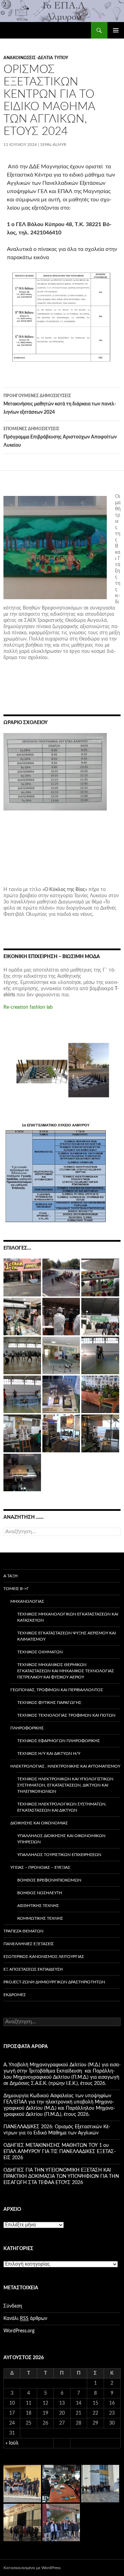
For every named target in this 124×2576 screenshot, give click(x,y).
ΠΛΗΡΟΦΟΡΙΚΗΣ (27, 1728)
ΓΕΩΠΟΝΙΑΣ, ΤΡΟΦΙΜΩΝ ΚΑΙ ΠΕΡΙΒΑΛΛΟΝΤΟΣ (57, 1690)
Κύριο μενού (116, 30)
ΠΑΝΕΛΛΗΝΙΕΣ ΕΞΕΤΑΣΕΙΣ (29, 1944)
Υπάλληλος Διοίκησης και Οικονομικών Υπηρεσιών (61, 1839)
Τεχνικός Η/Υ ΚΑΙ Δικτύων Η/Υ (49, 1753)
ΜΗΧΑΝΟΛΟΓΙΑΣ (27, 1601)
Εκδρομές (15, 1995)
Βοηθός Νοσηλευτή (40, 1893)
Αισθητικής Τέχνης (38, 1906)
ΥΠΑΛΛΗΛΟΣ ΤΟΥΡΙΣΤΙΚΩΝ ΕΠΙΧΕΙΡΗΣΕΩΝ (59, 1855)
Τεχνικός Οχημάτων (40, 1652)
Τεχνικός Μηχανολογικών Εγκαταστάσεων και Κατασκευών (68, 1617)
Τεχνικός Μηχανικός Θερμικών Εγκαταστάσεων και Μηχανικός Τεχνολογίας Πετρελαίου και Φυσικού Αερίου (66, 1671)
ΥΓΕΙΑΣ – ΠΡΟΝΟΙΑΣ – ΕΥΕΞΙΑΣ (40, 1867)
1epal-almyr (53, 145)
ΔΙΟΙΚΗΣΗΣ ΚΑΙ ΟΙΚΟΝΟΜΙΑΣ (39, 1823)
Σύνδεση (13, 2306)
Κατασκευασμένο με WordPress (32, 2568)
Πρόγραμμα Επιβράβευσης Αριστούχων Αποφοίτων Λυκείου (60, 437)
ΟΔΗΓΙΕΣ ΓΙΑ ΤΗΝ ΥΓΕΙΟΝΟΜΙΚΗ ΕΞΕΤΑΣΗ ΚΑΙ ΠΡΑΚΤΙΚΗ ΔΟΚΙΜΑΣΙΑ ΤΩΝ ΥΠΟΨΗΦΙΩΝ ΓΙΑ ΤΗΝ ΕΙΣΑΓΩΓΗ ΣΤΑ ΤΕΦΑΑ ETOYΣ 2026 (61, 2176)
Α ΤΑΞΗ (11, 1576)
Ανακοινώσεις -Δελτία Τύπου (36, 58)
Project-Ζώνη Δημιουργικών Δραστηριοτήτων (54, 1982)
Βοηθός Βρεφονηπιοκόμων (49, 1880)
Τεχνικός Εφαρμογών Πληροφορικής (59, 1741)
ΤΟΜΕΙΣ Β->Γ (16, 1589)
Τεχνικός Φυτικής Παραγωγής (49, 1703)
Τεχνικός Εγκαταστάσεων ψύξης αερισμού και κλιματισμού (66, 1636)
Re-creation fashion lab (28, 1007)
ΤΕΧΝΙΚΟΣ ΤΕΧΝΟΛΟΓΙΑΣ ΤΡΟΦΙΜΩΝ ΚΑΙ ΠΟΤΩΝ (66, 1715)
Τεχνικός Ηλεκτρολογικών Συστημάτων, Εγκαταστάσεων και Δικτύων (62, 1807)
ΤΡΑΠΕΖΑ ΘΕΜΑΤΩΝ (23, 1931)
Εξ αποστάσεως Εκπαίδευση (33, 1969)
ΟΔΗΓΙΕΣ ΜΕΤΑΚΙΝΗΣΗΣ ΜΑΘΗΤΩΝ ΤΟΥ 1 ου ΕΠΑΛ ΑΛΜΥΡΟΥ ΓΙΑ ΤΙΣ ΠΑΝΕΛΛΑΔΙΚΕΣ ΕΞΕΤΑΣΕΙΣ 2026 (60, 2152)
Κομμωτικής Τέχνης (40, 1918)
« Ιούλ (12, 2443)
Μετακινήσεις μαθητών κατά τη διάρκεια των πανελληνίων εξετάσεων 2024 (60, 404)
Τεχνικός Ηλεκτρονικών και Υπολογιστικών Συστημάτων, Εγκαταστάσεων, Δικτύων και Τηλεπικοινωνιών (65, 1785)
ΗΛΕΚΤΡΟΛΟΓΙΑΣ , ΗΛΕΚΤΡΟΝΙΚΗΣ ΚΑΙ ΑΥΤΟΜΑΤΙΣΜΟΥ (65, 1766)
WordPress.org (19, 2331)
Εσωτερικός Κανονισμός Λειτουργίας (44, 1957)
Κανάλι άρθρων (25, 2319)
